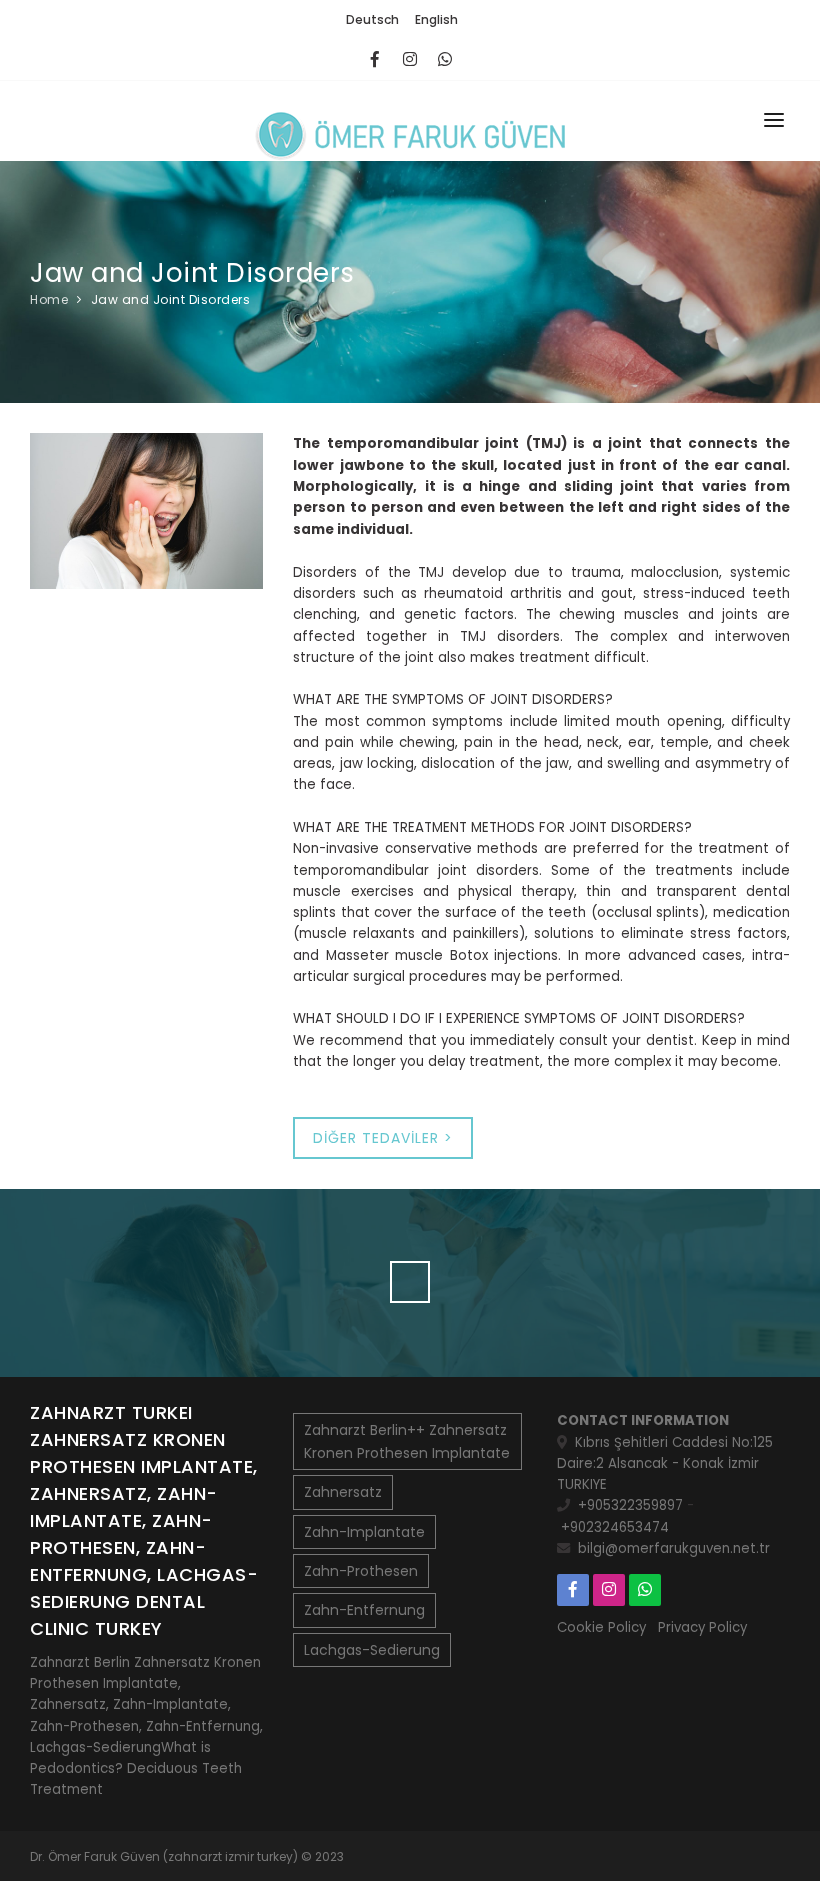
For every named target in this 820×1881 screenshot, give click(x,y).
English (436, 19)
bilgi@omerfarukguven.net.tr (674, 1548)
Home (49, 299)
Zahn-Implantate (364, 1532)
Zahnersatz (343, 1492)
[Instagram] (410, 60)
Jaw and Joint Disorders (171, 299)
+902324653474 (615, 1527)
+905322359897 (630, 1505)
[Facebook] (375, 60)
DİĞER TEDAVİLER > (383, 1138)
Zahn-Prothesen (361, 1571)
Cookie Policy (601, 1627)
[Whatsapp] (445, 60)
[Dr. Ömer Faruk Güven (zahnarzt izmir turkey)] (410, 121)
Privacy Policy (702, 1627)
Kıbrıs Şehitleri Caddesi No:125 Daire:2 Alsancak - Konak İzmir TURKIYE (665, 1464)
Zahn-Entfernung (364, 1610)
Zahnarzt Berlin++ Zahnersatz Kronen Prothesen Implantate (407, 1441)
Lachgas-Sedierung (372, 1650)
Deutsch (372, 19)
